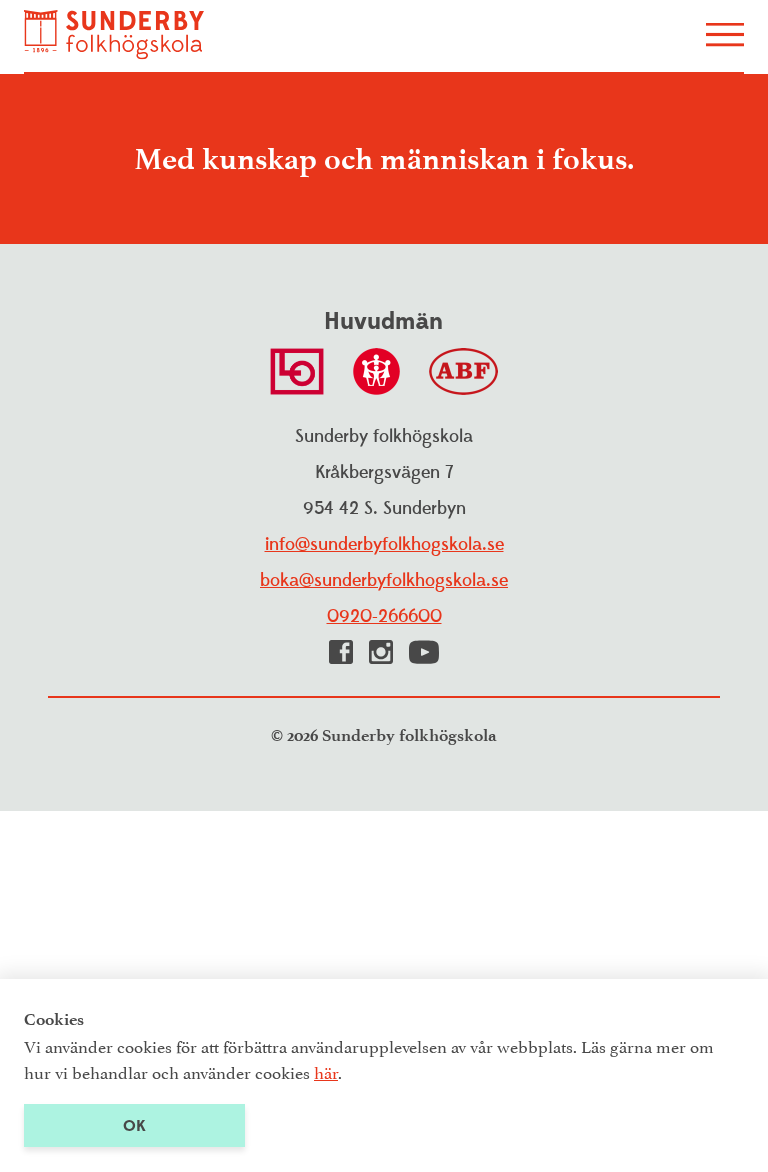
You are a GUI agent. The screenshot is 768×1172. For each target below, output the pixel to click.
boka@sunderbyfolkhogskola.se (384, 580)
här (326, 1071)
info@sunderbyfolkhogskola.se (384, 544)
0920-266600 (384, 616)
